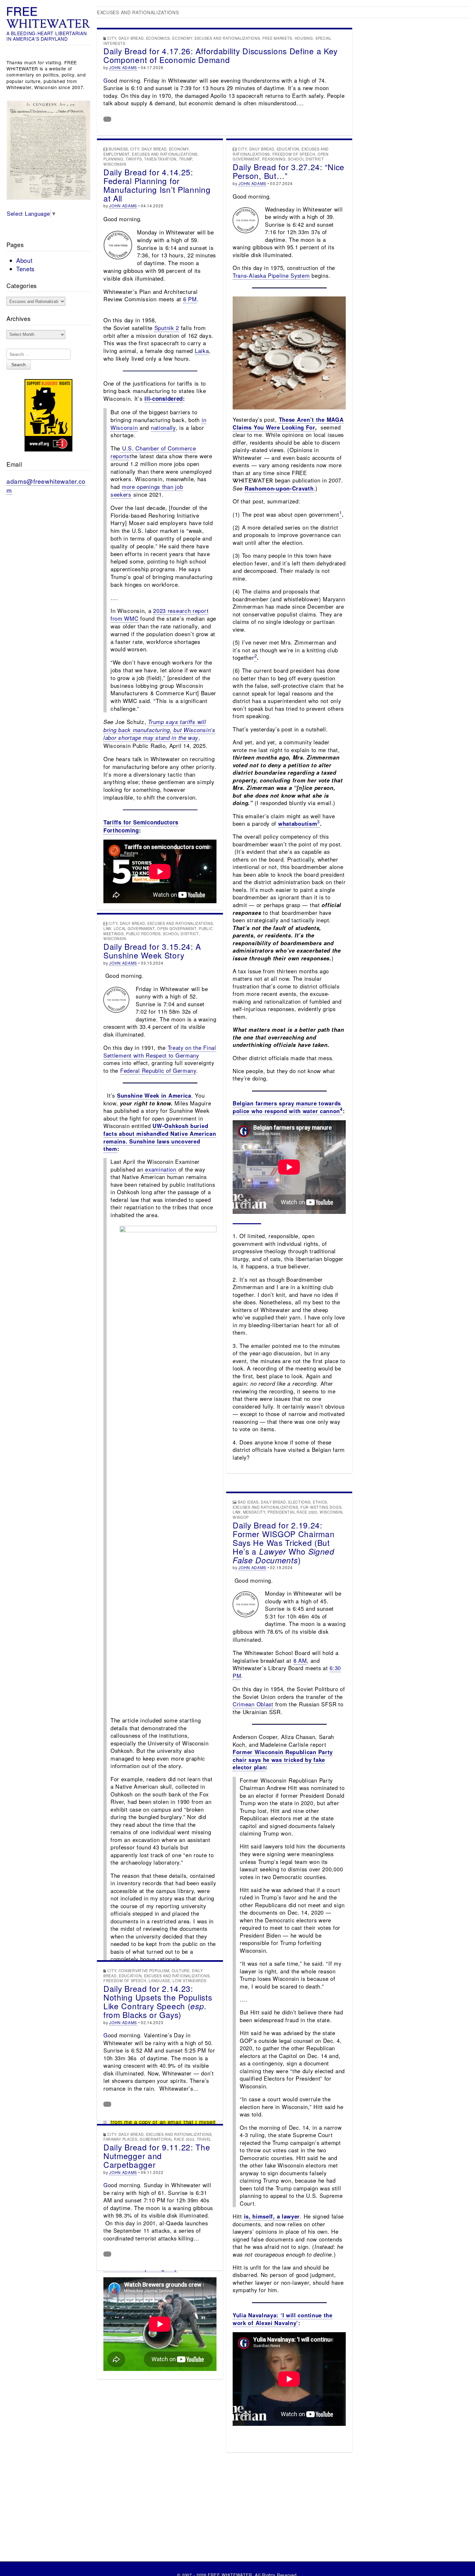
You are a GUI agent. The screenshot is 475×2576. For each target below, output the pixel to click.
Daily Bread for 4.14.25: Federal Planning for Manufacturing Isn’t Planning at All (157, 185)
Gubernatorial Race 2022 (167, 2139)
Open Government (177, 928)
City (112, 38)
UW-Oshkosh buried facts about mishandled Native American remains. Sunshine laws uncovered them (160, 1137)
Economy (182, 38)
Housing (304, 38)
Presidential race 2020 (292, 1512)
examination (160, 1169)
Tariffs (134, 159)
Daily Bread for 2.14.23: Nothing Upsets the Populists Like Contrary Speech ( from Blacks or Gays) (158, 2002)
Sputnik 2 (167, 328)
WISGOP (241, 1517)
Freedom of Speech (294, 154)
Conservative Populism (144, 1971)
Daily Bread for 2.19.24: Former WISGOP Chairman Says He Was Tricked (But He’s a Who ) (284, 1542)
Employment (116, 154)
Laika (202, 351)
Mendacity (254, 1512)
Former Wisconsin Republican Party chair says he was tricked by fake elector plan (283, 1759)
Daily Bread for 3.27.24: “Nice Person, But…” (289, 171)
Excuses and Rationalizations (227, 38)
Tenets (25, 269)
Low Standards (189, 1981)
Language (159, 1981)
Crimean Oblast (253, 1704)
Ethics (320, 1502)
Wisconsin (115, 164)
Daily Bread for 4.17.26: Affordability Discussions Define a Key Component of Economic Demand (221, 55)
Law (107, 928)
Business (118, 149)
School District (306, 159)
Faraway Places (120, 2139)
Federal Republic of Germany (158, 1071)
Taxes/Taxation (160, 159)
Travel (204, 2139)
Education (288, 149)
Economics (158, 38)
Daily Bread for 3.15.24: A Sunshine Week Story (152, 951)
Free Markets (277, 38)
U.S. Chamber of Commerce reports (153, 452)
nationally (163, 427)
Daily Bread (131, 38)
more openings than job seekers (147, 490)
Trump (186, 159)
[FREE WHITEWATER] (48, 18)
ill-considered (164, 398)
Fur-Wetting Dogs (321, 1507)
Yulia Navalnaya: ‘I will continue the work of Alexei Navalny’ (283, 2319)
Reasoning (274, 159)
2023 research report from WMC (159, 614)
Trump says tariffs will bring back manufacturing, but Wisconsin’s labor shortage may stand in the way (159, 730)
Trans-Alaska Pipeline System (271, 275)
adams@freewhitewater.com (46, 486)
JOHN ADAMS (123, 67)
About (24, 260)
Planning (113, 159)
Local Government (134, 928)
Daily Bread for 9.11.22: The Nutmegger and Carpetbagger (157, 2156)
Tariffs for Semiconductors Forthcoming (141, 826)
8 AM (300, 1660)
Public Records (143, 934)
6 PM (190, 299)
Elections (299, 1502)
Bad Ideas (248, 1502)
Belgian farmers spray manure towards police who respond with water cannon (287, 1107)
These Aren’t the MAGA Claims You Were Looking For (288, 423)
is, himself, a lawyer (272, 2216)
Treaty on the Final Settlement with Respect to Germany (160, 1051)
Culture (181, 1971)
